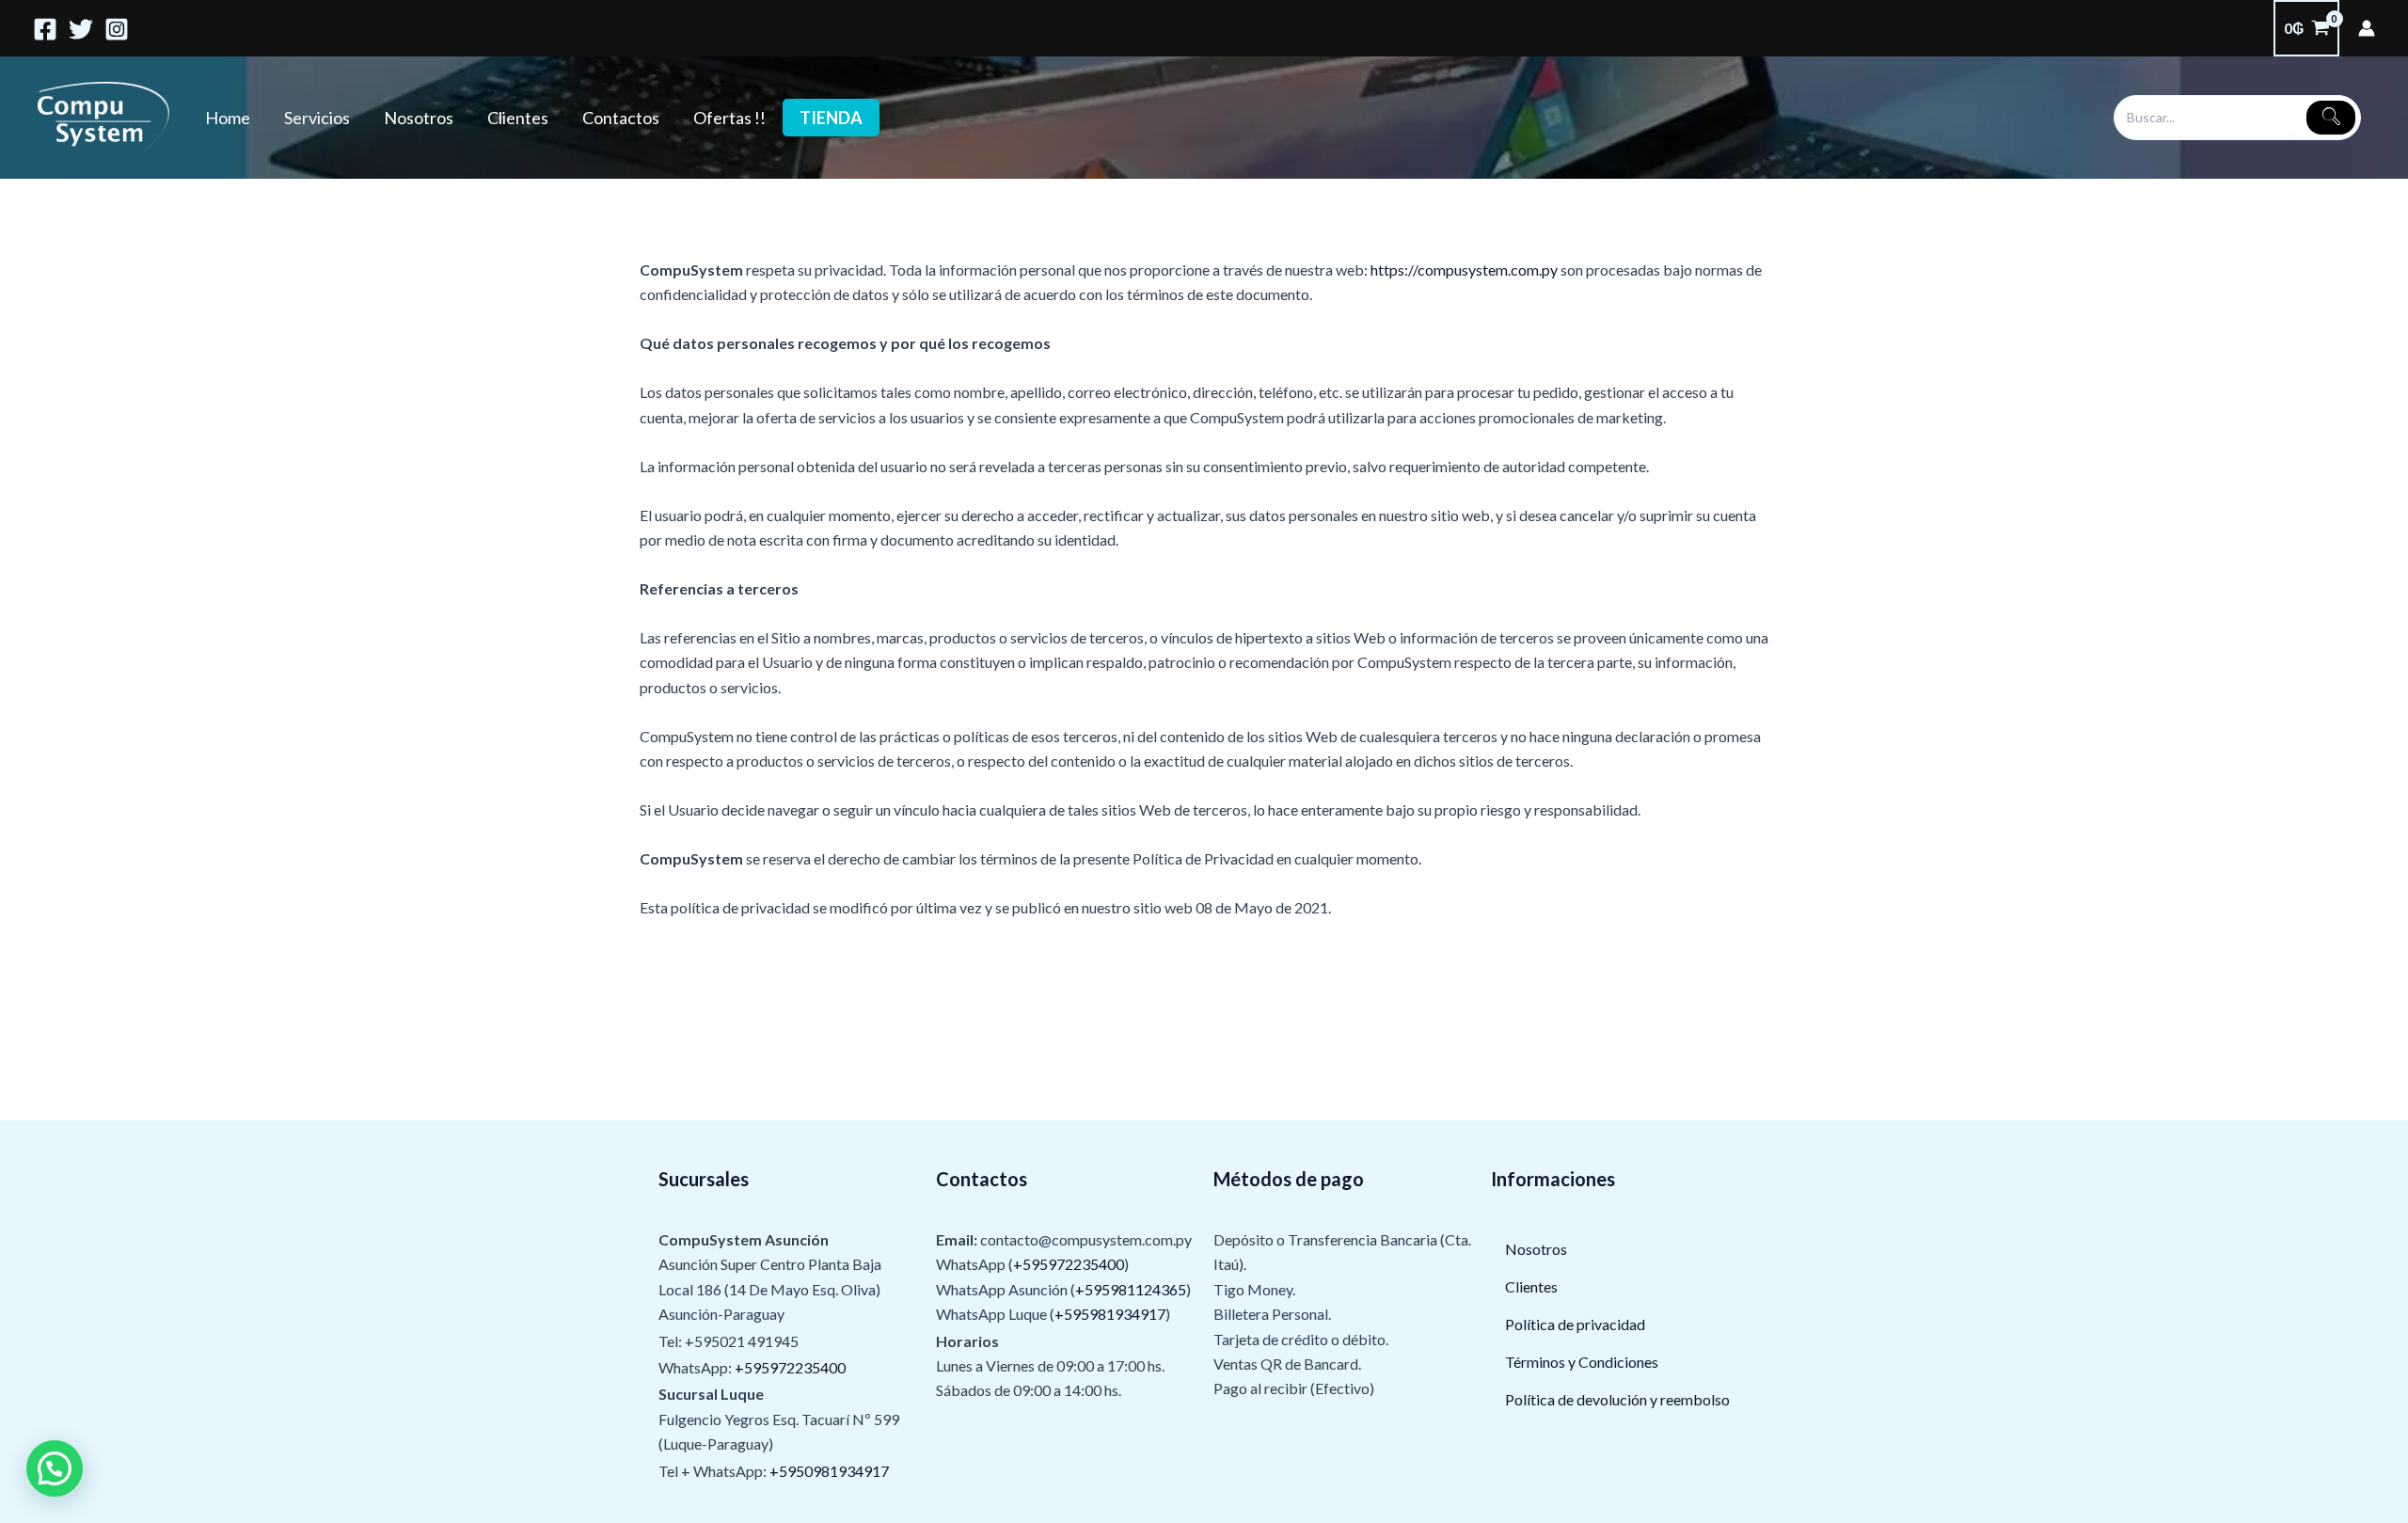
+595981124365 (1131, 1289)
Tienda (831, 118)
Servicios (317, 118)
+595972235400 (790, 1367)
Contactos (621, 118)
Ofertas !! (729, 118)
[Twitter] (81, 29)
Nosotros (419, 118)
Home (228, 118)
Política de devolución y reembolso (1617, 1399)
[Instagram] (117, 29)
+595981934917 (1110, 1314)
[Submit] (2331, 118)
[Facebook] (45, 29)
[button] (55, 1468)
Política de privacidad (1575, 1324)
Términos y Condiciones (1582, 1362)
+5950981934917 (829, 1471)
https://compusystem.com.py (1463, 270)
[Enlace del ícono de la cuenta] (2367, 28)
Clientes (518, 118)
